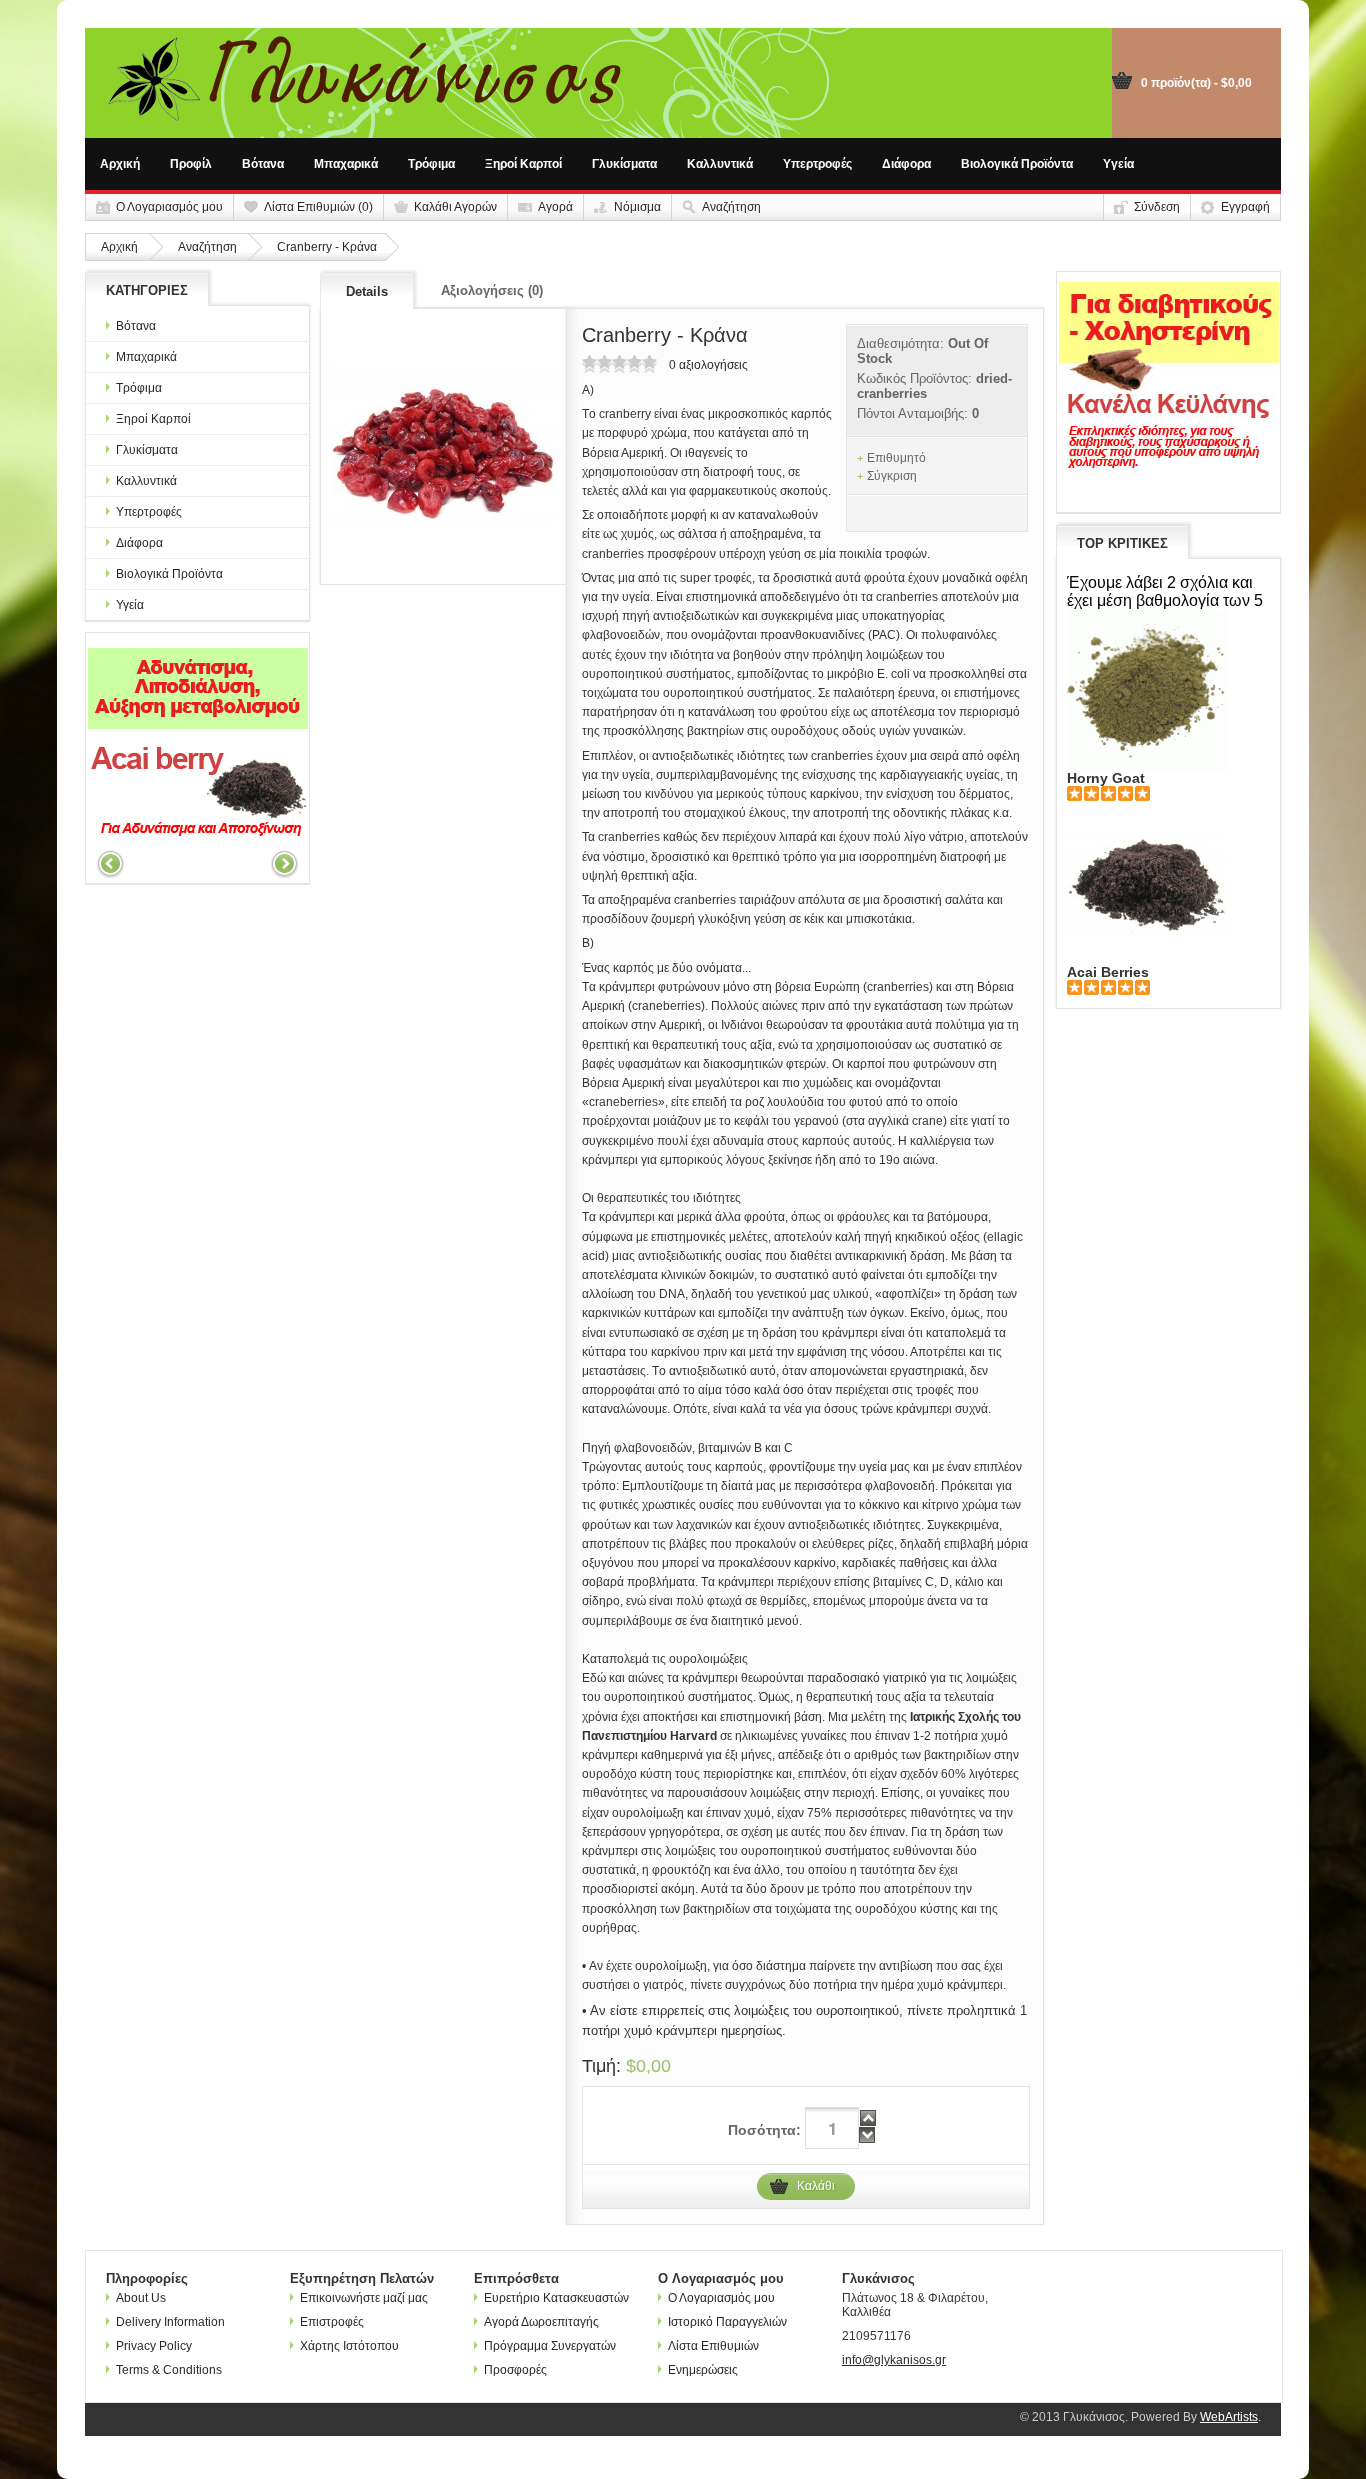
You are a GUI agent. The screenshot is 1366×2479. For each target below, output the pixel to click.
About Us (141, 2298)
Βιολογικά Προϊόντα (1017, 164)
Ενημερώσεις (703, 2370)
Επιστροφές (332, 2322)
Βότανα (263, 164)
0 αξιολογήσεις (708, 365)
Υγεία (1118, 164)
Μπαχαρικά (346, 164)
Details (367, 291)
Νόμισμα (637, 207)
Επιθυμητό (896, 458)
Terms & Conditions (169, 2370)
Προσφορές (515, 2370)
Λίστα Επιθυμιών (713, 2346)
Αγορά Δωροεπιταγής (541, 2322)
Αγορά (555, 207)
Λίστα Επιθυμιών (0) (318, 207)
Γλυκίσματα (624, 164)
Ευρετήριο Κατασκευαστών (556, 2298)
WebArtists (1229, 2417)
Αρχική (120, 164)
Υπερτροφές (817, 164)
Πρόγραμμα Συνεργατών (550, 2346)
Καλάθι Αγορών (455, 207)
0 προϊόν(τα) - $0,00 (1196, 83)
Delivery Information (170, 2322)
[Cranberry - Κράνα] (443, 446)
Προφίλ (191, 164)
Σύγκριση (892, 476)
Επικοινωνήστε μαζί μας (364, 2298)
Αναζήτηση (731, 207)
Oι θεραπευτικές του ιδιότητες (661, 1198)
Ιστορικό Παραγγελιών (727, 2322)
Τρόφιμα (431, 164)
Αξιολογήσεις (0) (492, 290)
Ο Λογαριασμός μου (169, 207)
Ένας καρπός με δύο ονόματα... (666, 968)
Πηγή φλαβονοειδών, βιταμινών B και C (687, 1448)
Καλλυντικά (720, 164)
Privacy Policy (154, 2346)
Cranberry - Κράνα (327, 247)
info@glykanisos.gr (894, 2360)
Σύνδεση (1157, 207)
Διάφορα (906, 164)
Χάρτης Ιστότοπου (349, 2346)
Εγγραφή (1245, 207)
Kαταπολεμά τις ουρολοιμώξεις (665, 1659)
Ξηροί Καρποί (523, 164)
